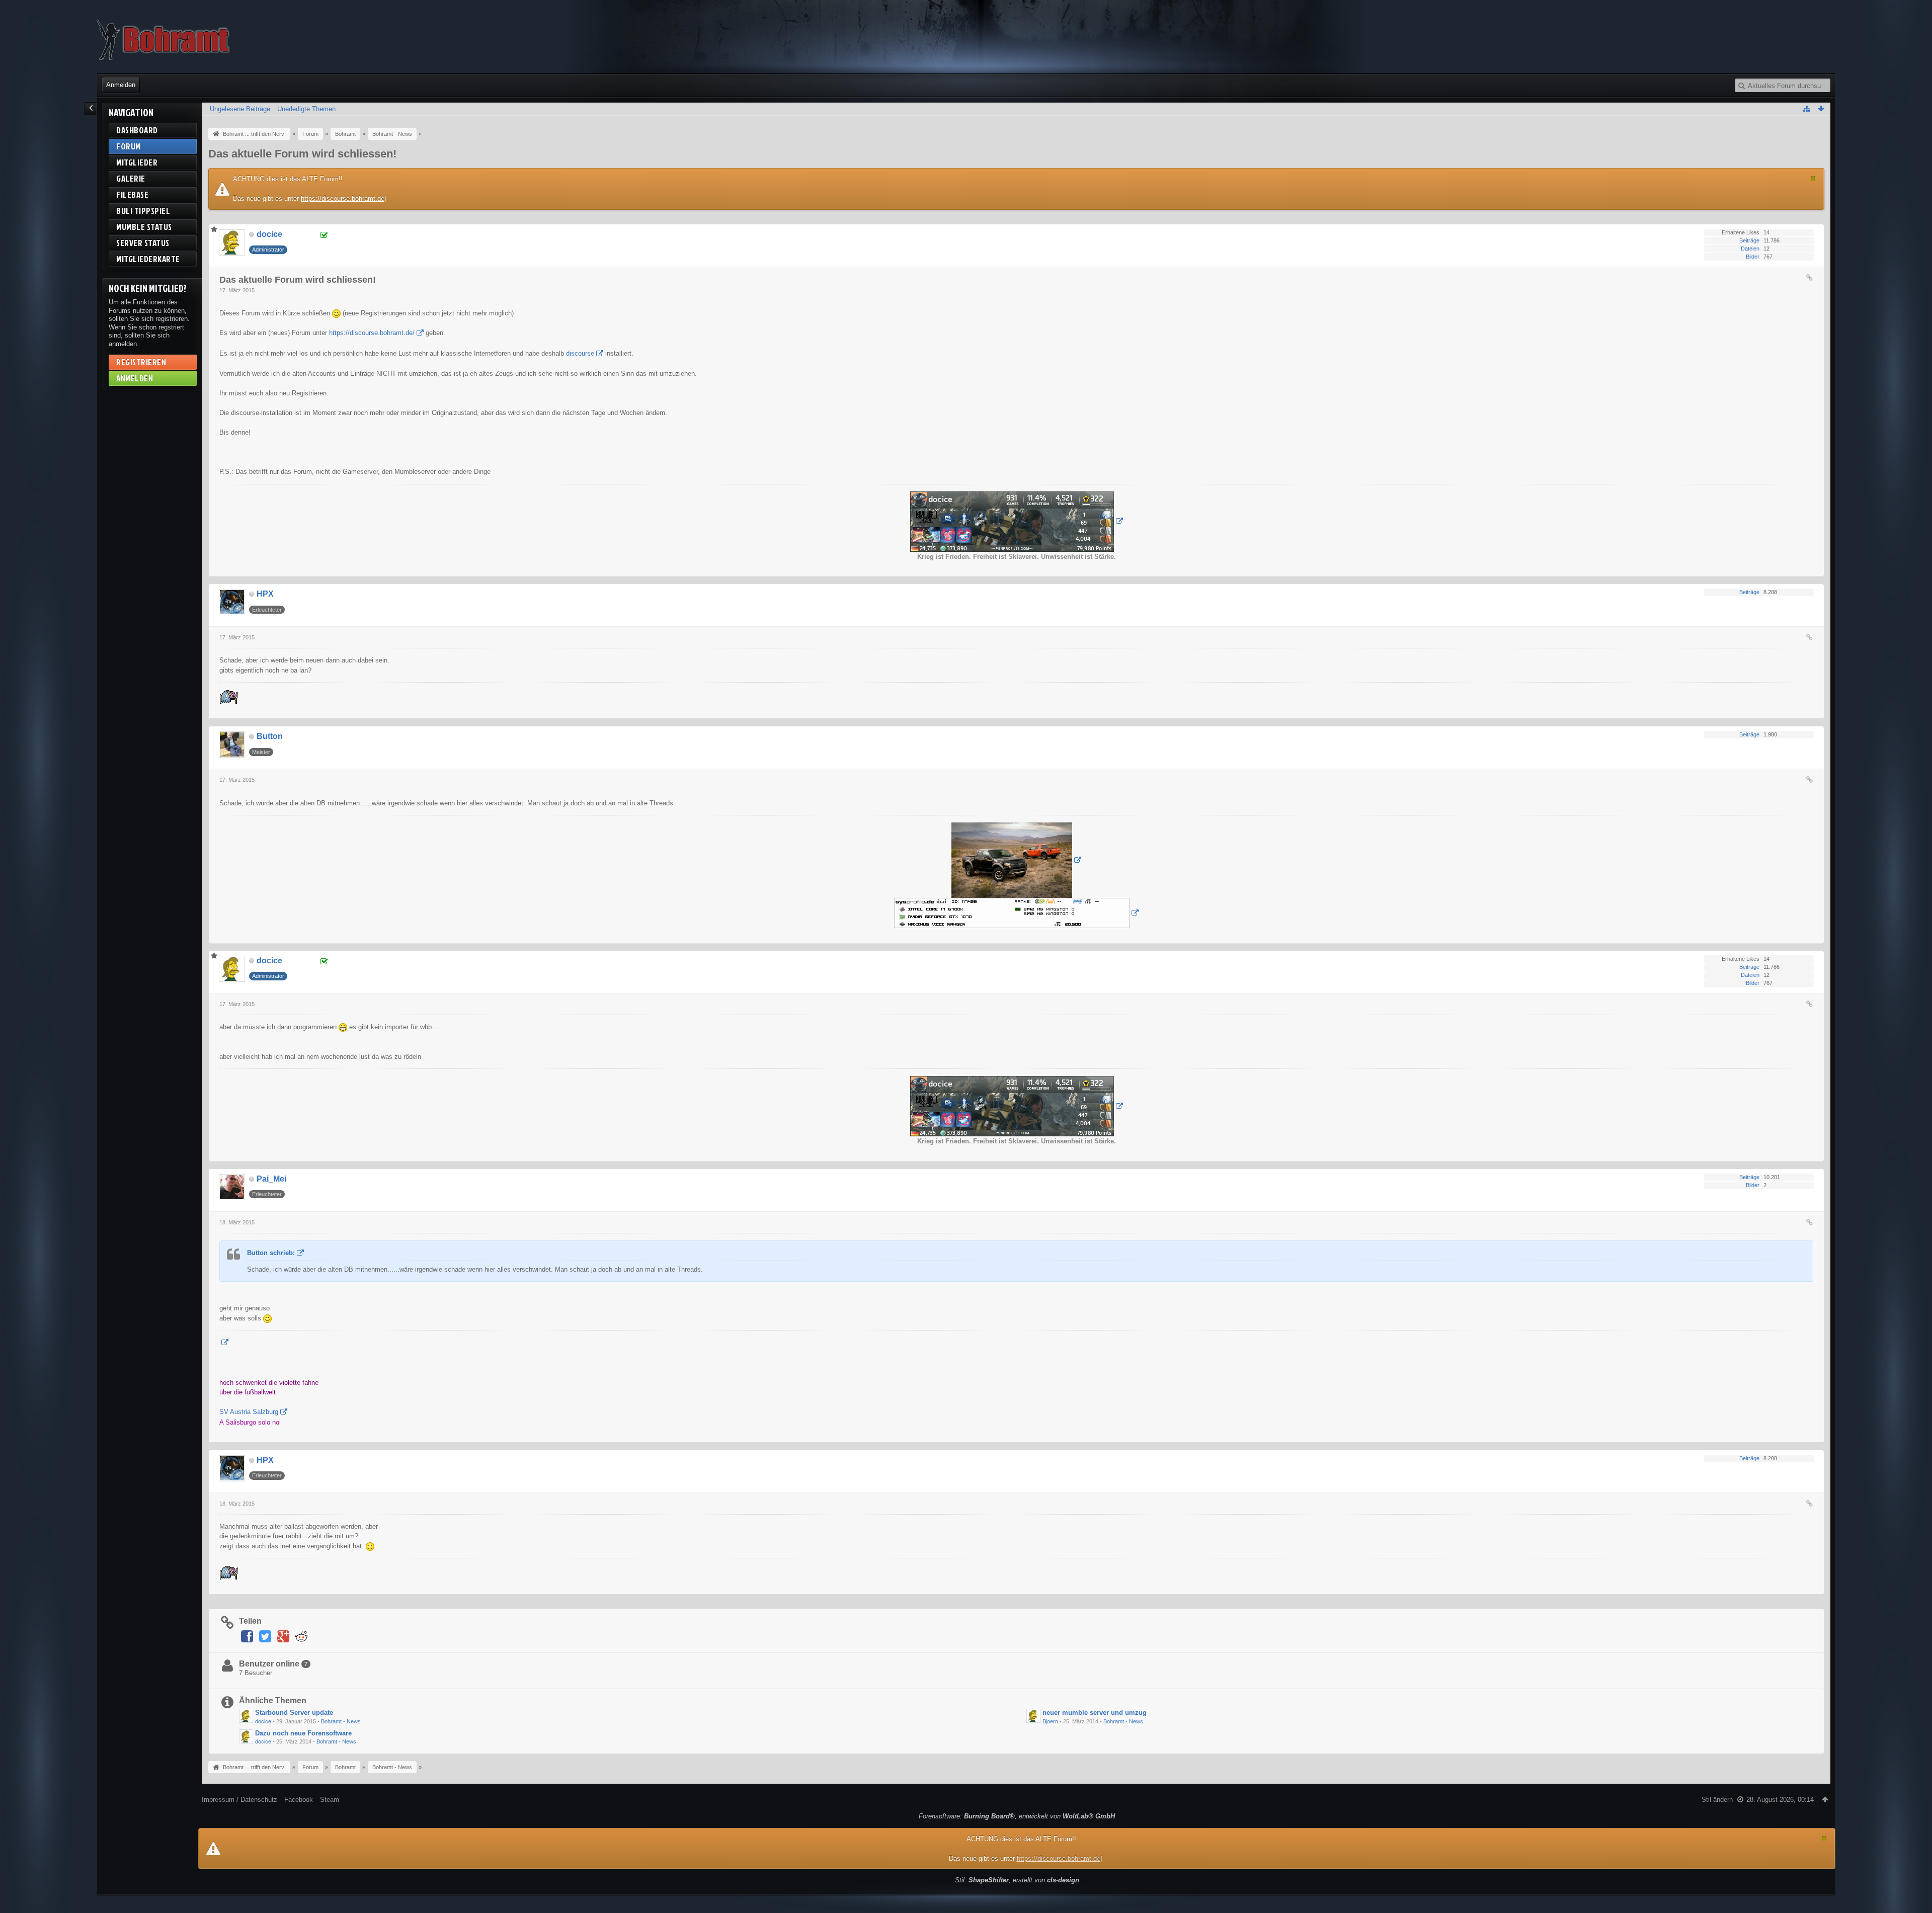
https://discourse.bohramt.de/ (372, 333)
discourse (580, 353)
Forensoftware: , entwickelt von (1017, 1816)
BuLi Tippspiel (143, 211)
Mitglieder (137, 162)
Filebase (132, 194)
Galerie (131, 178)
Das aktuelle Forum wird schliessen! (302, 154)
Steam (330, 1800)
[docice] (246, 1716)
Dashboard (137, 130)
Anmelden (121, 85)
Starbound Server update (294, 1713)
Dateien (1750, 248)
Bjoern (1050, 1721)
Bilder (1753, 257)
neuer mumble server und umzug (1095, 1713)
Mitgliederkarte (148, 259)
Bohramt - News (341, 1721)
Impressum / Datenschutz (239, 1800)
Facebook (299, 1800)
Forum (129, 146)
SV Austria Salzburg (249, 1412)
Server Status (143, 243)
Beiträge (1749, 240)
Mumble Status (144, 227)
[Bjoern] (1033, 1716)
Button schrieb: (271, 1253)
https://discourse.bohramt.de (343, 198)
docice (263, 1721)
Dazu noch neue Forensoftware (303, 1733)
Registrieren (141, 362)
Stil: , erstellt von (1017, 1880)
